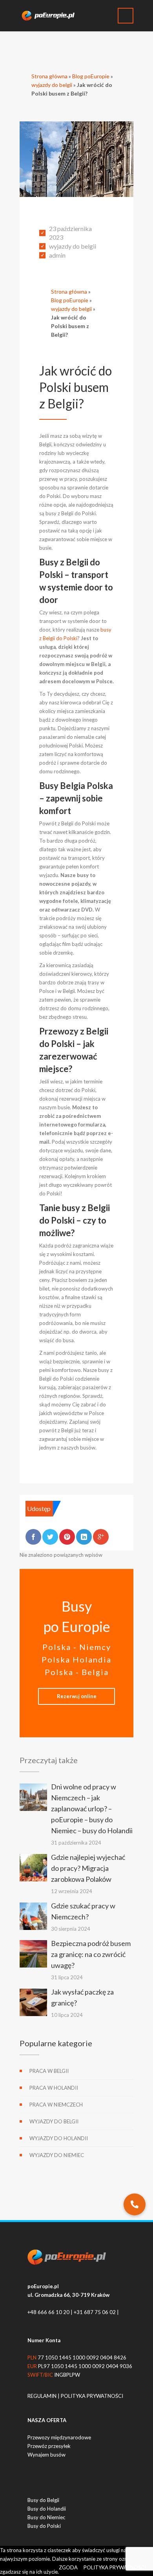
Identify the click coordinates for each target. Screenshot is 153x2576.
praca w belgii (49, 2071)
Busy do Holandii (47, 2509)
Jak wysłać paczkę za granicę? (82, 1997)
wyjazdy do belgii (52, 85)
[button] (135, 2204)
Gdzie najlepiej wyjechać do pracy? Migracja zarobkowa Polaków (88, 1868)
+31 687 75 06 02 (95, 2312)
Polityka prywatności (115, 2567)
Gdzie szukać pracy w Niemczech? (83, 1911)
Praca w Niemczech (56, 2105)
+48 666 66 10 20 (48, 2312)
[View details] (33, 1797)
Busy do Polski (44, 2526)
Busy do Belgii (43, 2500)
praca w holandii (54, 2088)
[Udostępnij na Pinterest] (67, 1537)
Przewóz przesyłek (49, 2446)
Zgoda (68, 2567)
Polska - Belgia (77, 1672)
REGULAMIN (43, 2396)
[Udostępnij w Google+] (101, 1537)
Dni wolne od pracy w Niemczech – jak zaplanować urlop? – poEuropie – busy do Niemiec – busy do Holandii (92, 1809)
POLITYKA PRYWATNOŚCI (92, 2396)
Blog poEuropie (91, 76)
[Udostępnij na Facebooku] (33, 1537)
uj (77, 1696)
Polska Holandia (76, 1659)
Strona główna (49, 76)
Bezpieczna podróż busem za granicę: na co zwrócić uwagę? (91, 1954)
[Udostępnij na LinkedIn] (84, 1537)
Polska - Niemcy (77, 1647)
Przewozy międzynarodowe (59, 2437)
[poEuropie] (51, 16)
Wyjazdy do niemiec (57, 2155)
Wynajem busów (46, 2455)
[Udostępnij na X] (50, 1537)
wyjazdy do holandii (59, 2138)
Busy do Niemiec (46, 2517)
